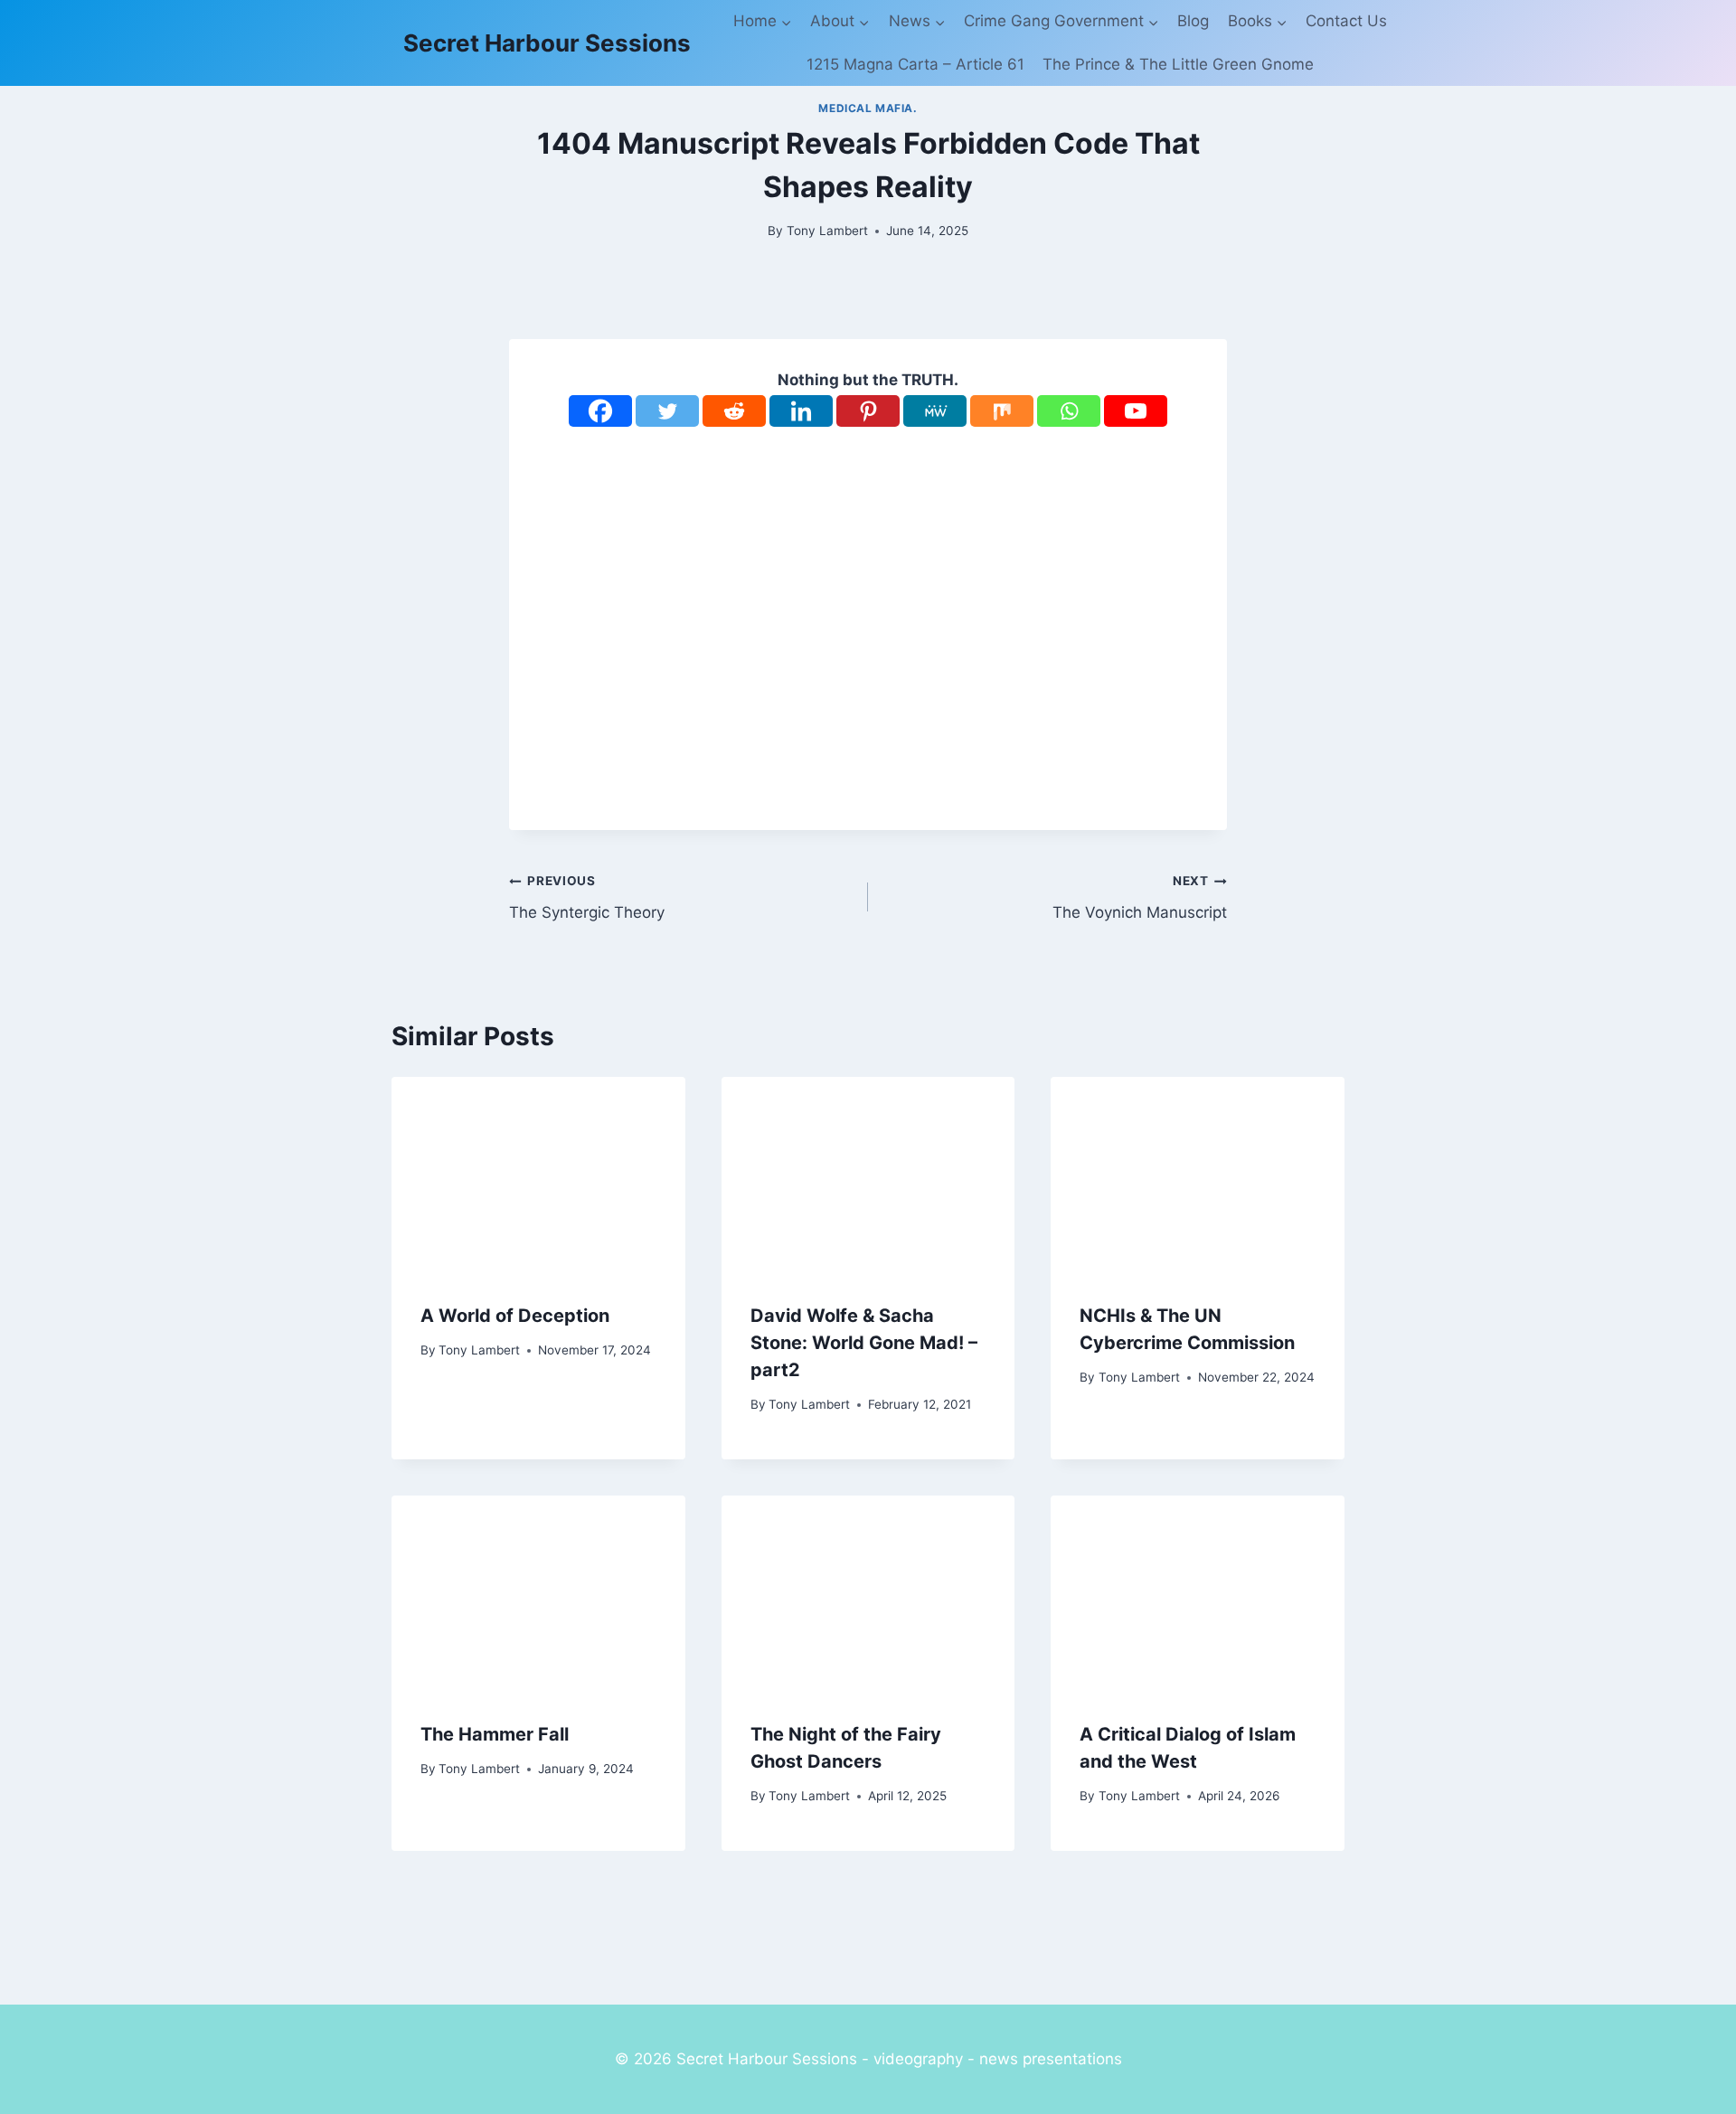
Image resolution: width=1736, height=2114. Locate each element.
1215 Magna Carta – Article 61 (915, 64)
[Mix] (1002, 411)
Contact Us (1346, 21)
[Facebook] (600, 411)
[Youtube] (1136, 411)
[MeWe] (935, 411)
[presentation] (538, 1175)
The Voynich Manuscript (1140, 897)
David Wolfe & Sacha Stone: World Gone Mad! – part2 (864, 1343)
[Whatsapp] (1069, 411)
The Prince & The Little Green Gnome (1178, 64)
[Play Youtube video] (868, 615)
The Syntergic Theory (587, 897)
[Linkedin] (801, 411)
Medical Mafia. (868, 108)
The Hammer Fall (495, 1734)
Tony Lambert (827, 231)
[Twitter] (667, 411)
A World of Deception (515, 1316)
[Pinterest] (868, 411)
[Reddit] (734, 411)
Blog (1193, 21)
